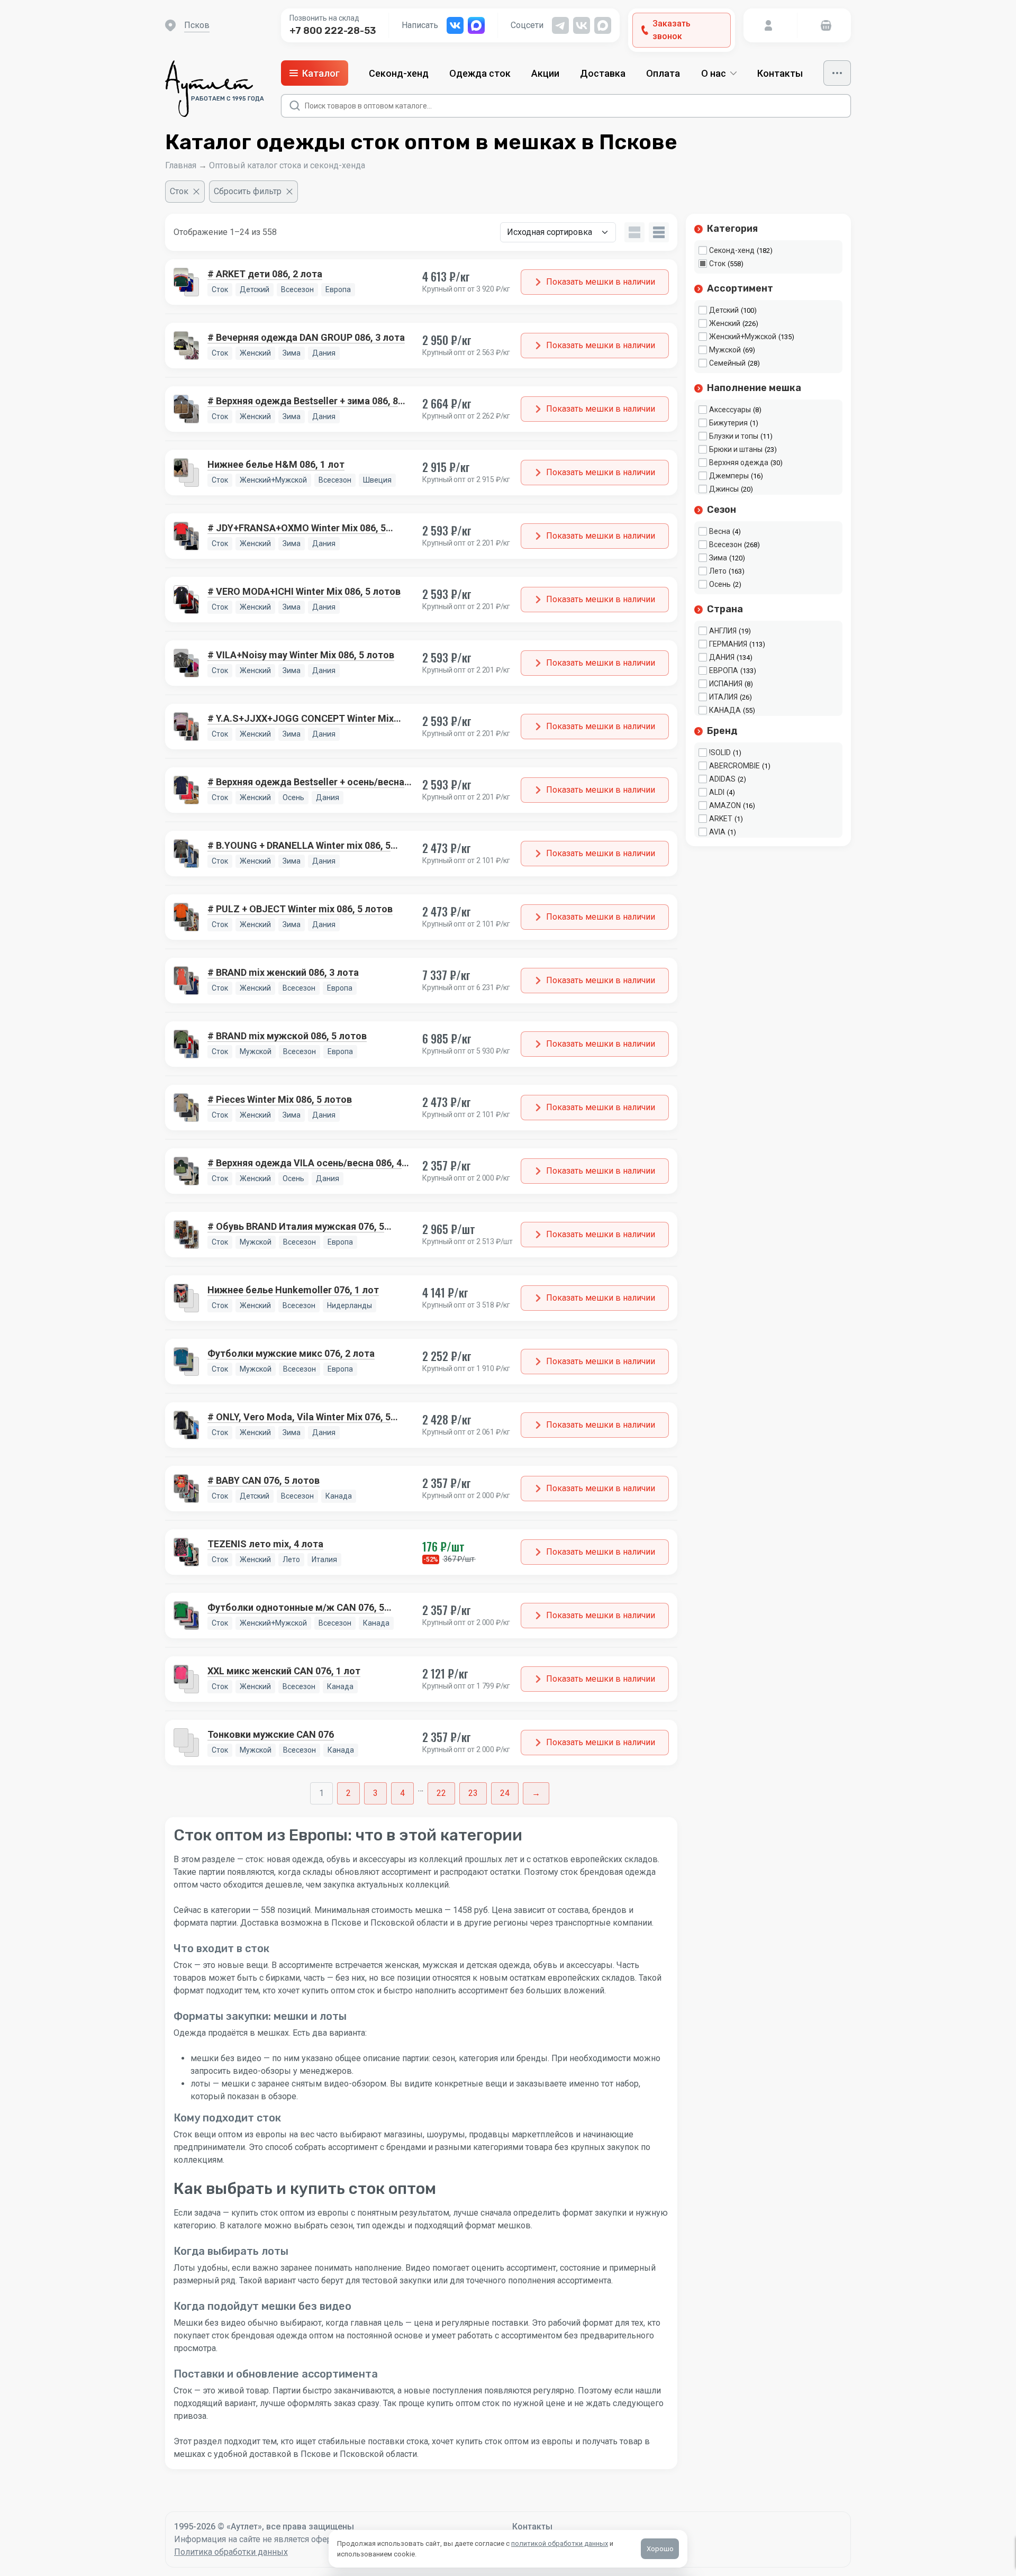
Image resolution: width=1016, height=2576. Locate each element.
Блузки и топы (734, 436)
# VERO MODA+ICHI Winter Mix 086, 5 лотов (304, 591)
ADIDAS (722, 779)
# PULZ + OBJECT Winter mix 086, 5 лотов (300, 909)
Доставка (603, 73)
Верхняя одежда (739, 462)
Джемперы (729, 476)
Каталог (321, 73)
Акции (545, 73)
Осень (720, 584)
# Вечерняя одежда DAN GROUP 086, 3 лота (306, 337)
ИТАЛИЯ (723, 697)
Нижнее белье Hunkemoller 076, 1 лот (293, 1290)
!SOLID (720, 752)
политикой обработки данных (560, 2543)
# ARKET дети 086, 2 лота (265, 274)
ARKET (721, 819)
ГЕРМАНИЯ (728, 644)
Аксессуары (730, 410)
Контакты (780, 73)
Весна (720, 531)
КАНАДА (725, 710)
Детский (724, 310)
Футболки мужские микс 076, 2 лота (291, 1353)
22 (441, 1793)
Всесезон (725, 545)
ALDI (717, 792)
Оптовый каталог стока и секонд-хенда (287, 165)
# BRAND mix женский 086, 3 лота (283, 972)
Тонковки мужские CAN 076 (271, 1734)
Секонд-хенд (399, 73)
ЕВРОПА (724, 670)
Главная (181, 165)
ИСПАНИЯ (726, 684)
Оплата (663, 73)
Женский (725, 323)
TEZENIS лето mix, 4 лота (265, 1544)
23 (473, 1793)
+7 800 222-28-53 (333, 31)
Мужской (725, 350)
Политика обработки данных (231, 2552)
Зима (718, 558)
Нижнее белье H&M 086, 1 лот (276, 464)
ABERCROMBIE (734, 766)
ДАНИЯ (722, 657)
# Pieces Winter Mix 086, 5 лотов (280, 1099)
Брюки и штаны (736, 449)
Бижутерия (728, 423)
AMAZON (725, 805)
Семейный (727, 363)
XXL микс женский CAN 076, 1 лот (284, 1671)
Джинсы (724, 489)
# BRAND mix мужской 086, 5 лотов (287, 1036)
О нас (714, 73)
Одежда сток (480, 73)
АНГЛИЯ (723, 631)
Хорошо (660, 2549)
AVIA (717, 832)
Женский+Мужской (743, 337)
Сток (717, 264)
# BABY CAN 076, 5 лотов (264, 1480)
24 (505, 1793)
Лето (718, 571)
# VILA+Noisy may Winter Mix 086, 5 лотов (301, 655)
